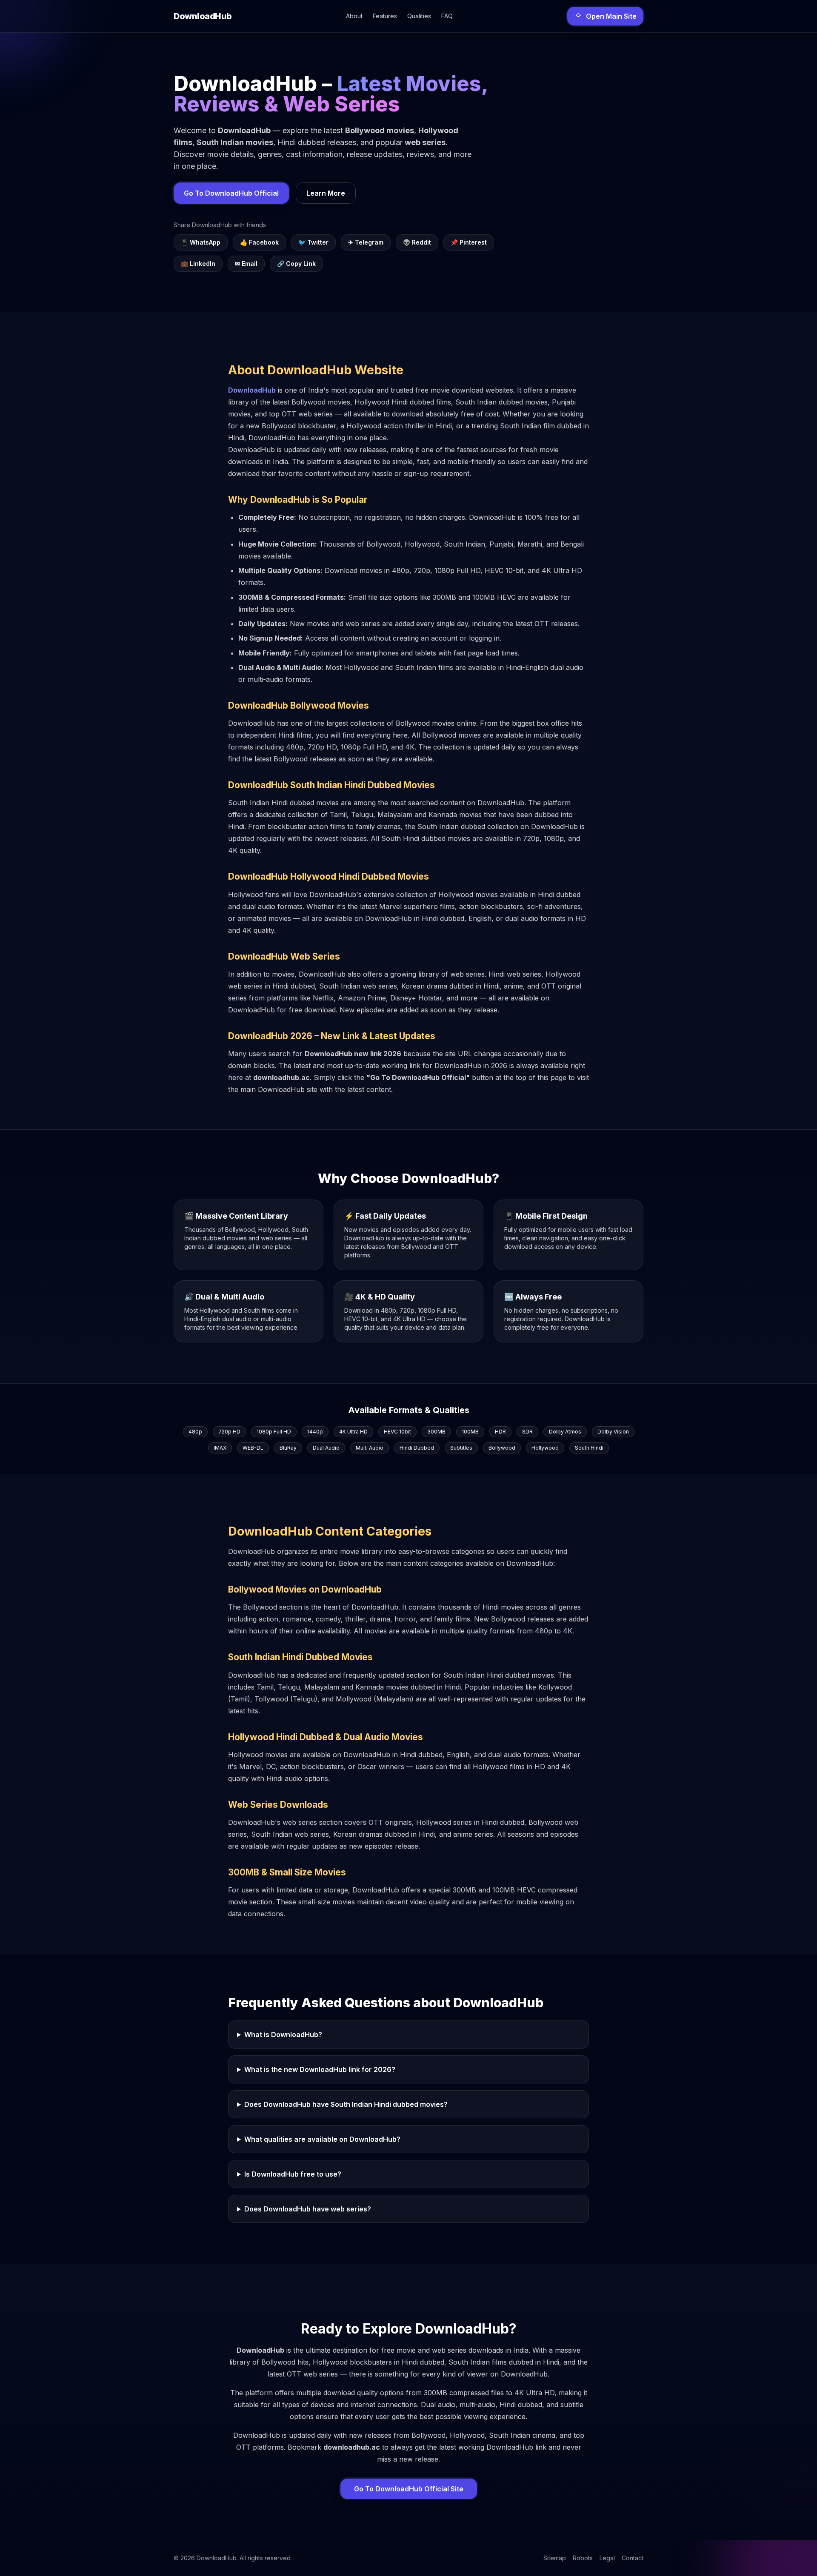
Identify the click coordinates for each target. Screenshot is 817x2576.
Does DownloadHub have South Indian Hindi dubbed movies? (346, 2104)
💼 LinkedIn (198, 264)
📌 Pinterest (469, 242)
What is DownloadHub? (283, 2035)
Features (385, 16)
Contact (633, 2558)
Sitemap (555, 2558)
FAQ (447, 16)
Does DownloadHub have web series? (308, 2209)
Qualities (419, 16)
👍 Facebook (259, 242)
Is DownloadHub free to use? (293, 2174)
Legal (607, 2558)
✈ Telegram (366, 242)
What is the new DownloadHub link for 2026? (320, 2069)
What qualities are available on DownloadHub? (322, 2139)
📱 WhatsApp (201, 242)
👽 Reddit (417, 242)
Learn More (326, 193)
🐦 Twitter (313, 242)
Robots (583, 2558)
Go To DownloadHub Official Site (409, 2489)
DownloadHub (252, 390)
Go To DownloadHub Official (231, 193)
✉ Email (246, 264)
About (354, 16)
